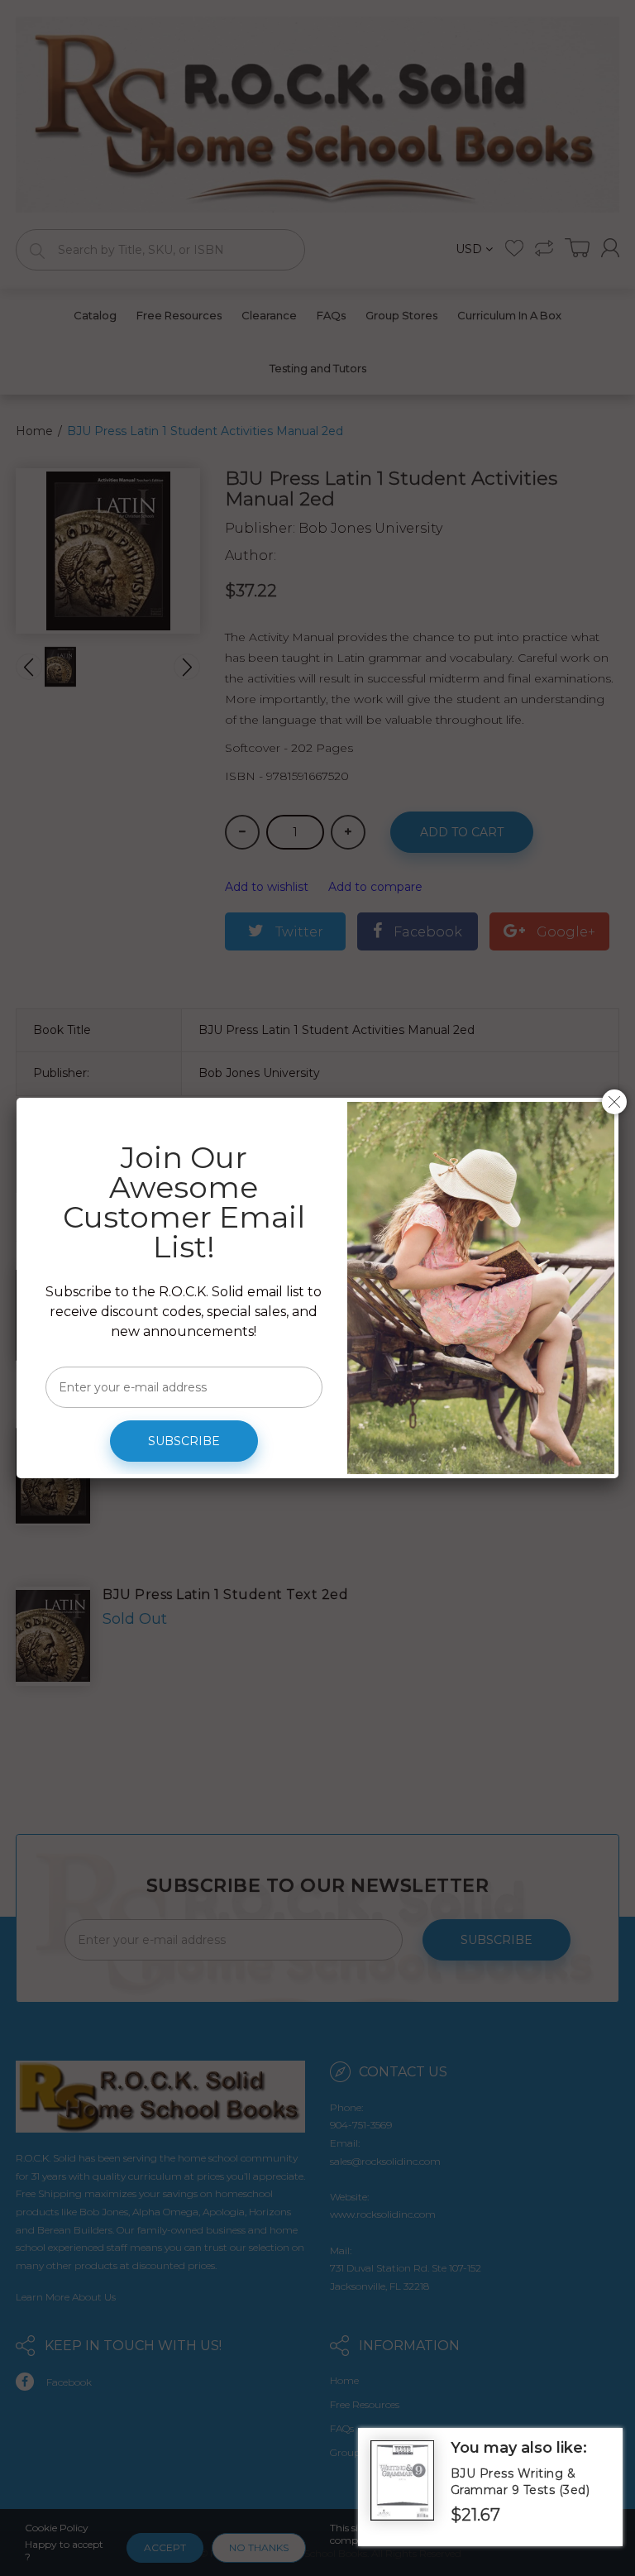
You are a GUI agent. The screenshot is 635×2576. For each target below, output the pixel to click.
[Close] (614, 1102)
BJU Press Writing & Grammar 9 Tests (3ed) (520, 2482)
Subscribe (184, 1441)
